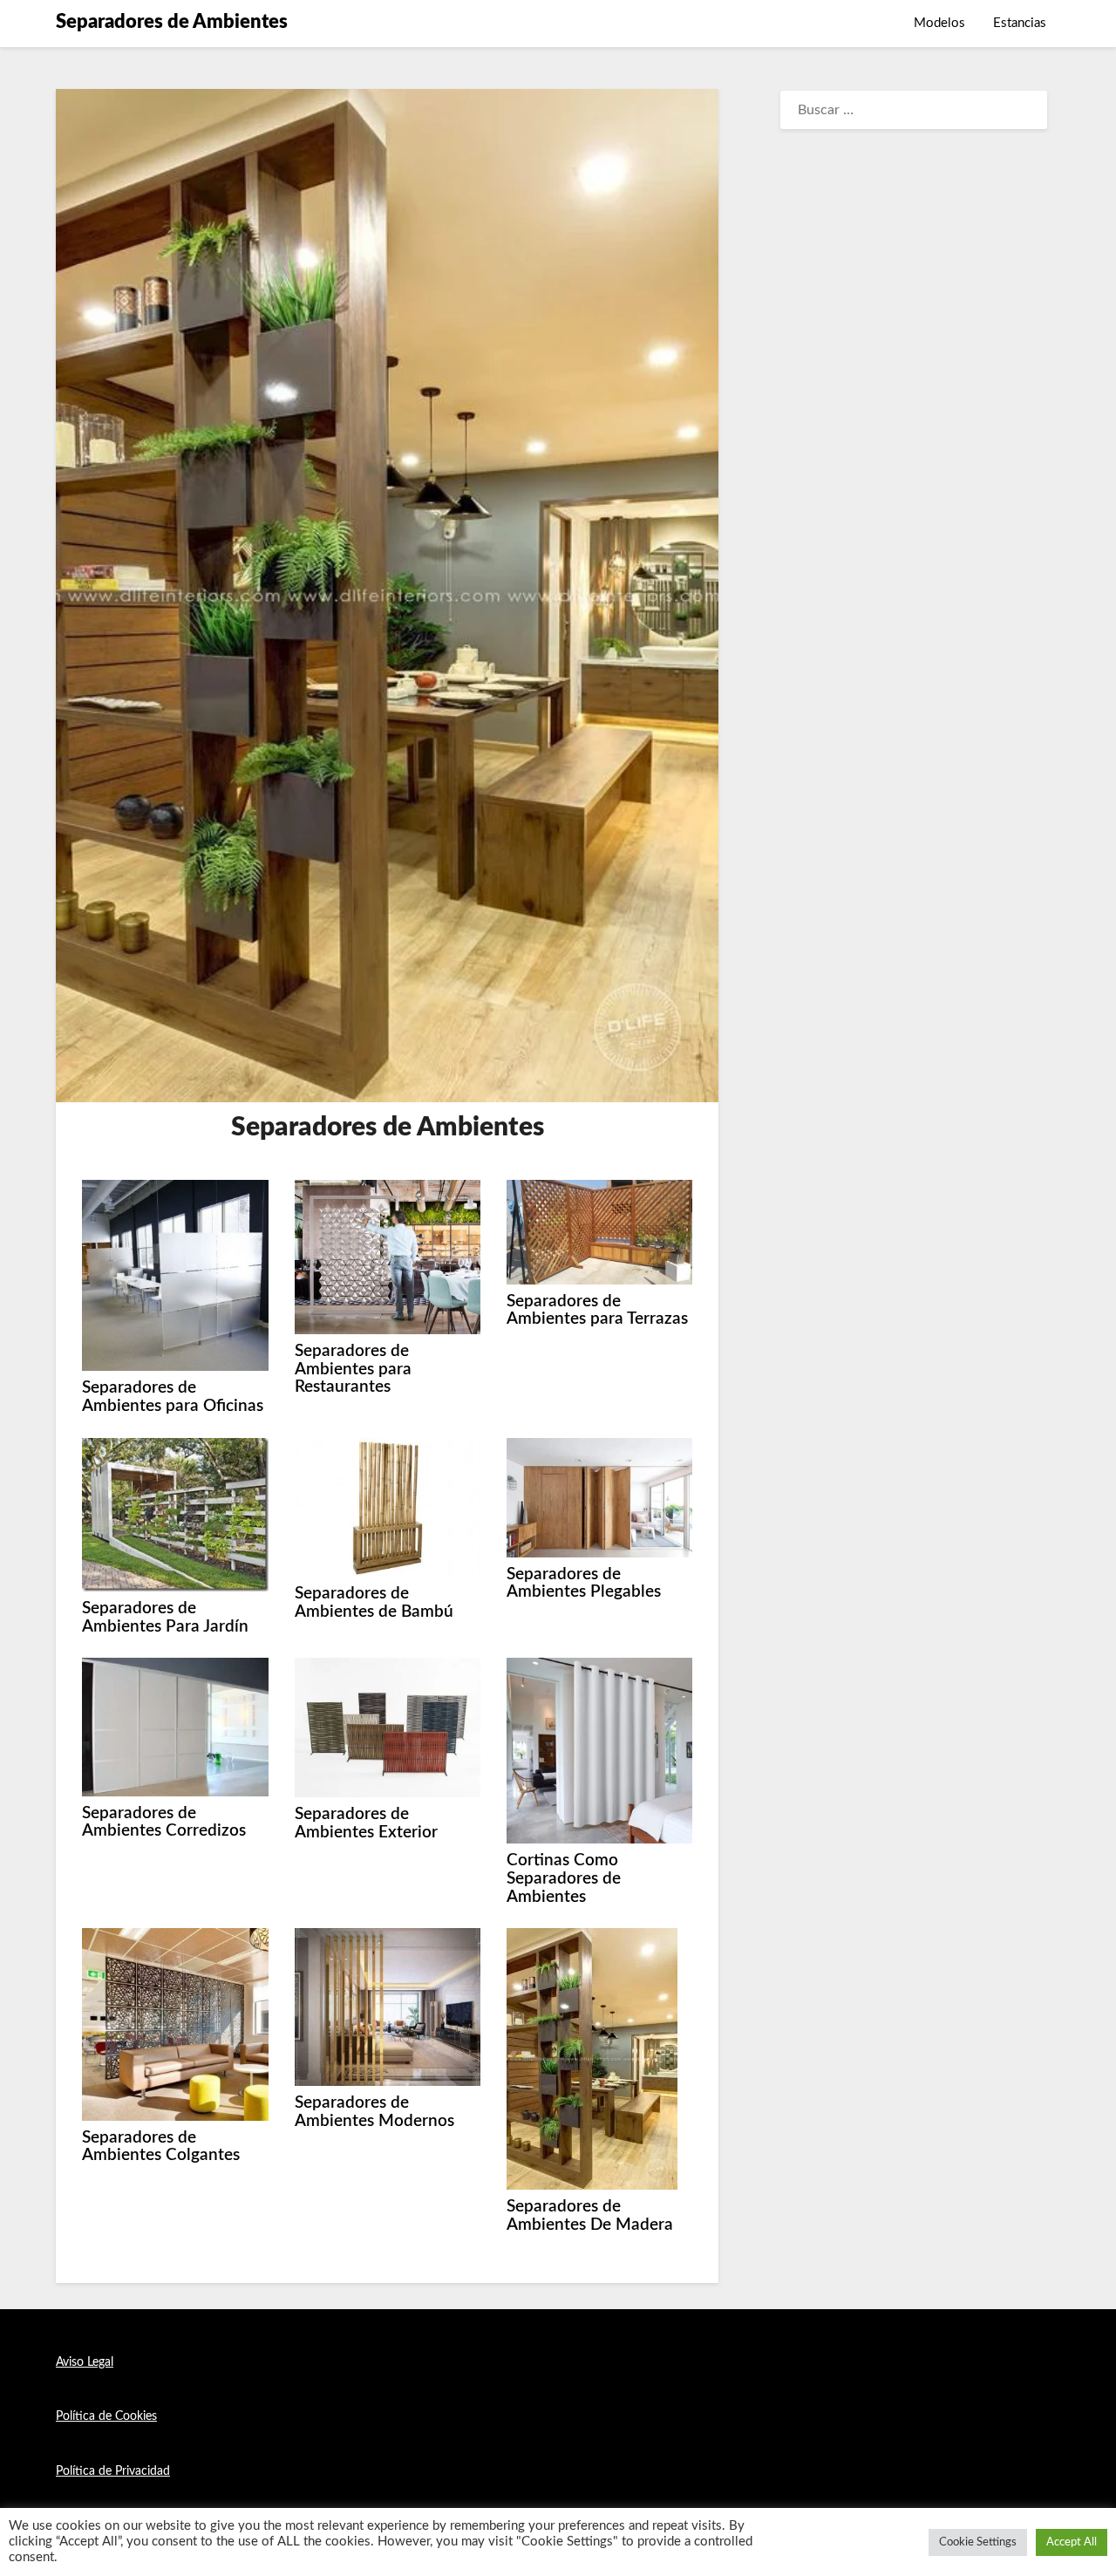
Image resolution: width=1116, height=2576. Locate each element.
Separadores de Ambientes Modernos (374, 2112)
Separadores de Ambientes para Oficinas (173, 1397)
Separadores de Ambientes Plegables (584, 1584)
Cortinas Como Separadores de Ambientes (564, 1878)
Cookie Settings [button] (978, 2542)
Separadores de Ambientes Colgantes (161, 2147)
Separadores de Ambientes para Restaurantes (353, 1369)
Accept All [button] (1072, 2542)
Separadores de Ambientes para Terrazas (597, 1311)
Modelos (939, 23)
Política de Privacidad (113, 2471)
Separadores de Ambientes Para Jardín (165, 1618)
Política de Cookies (106, 2416)
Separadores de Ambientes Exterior (366, 1823)
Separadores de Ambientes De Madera (590, 2216)
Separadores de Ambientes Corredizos (164, 1823)
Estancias (1020, 23)
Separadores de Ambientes (172, 22)
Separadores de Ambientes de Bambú (374, 1603)
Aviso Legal (85, 2362)
